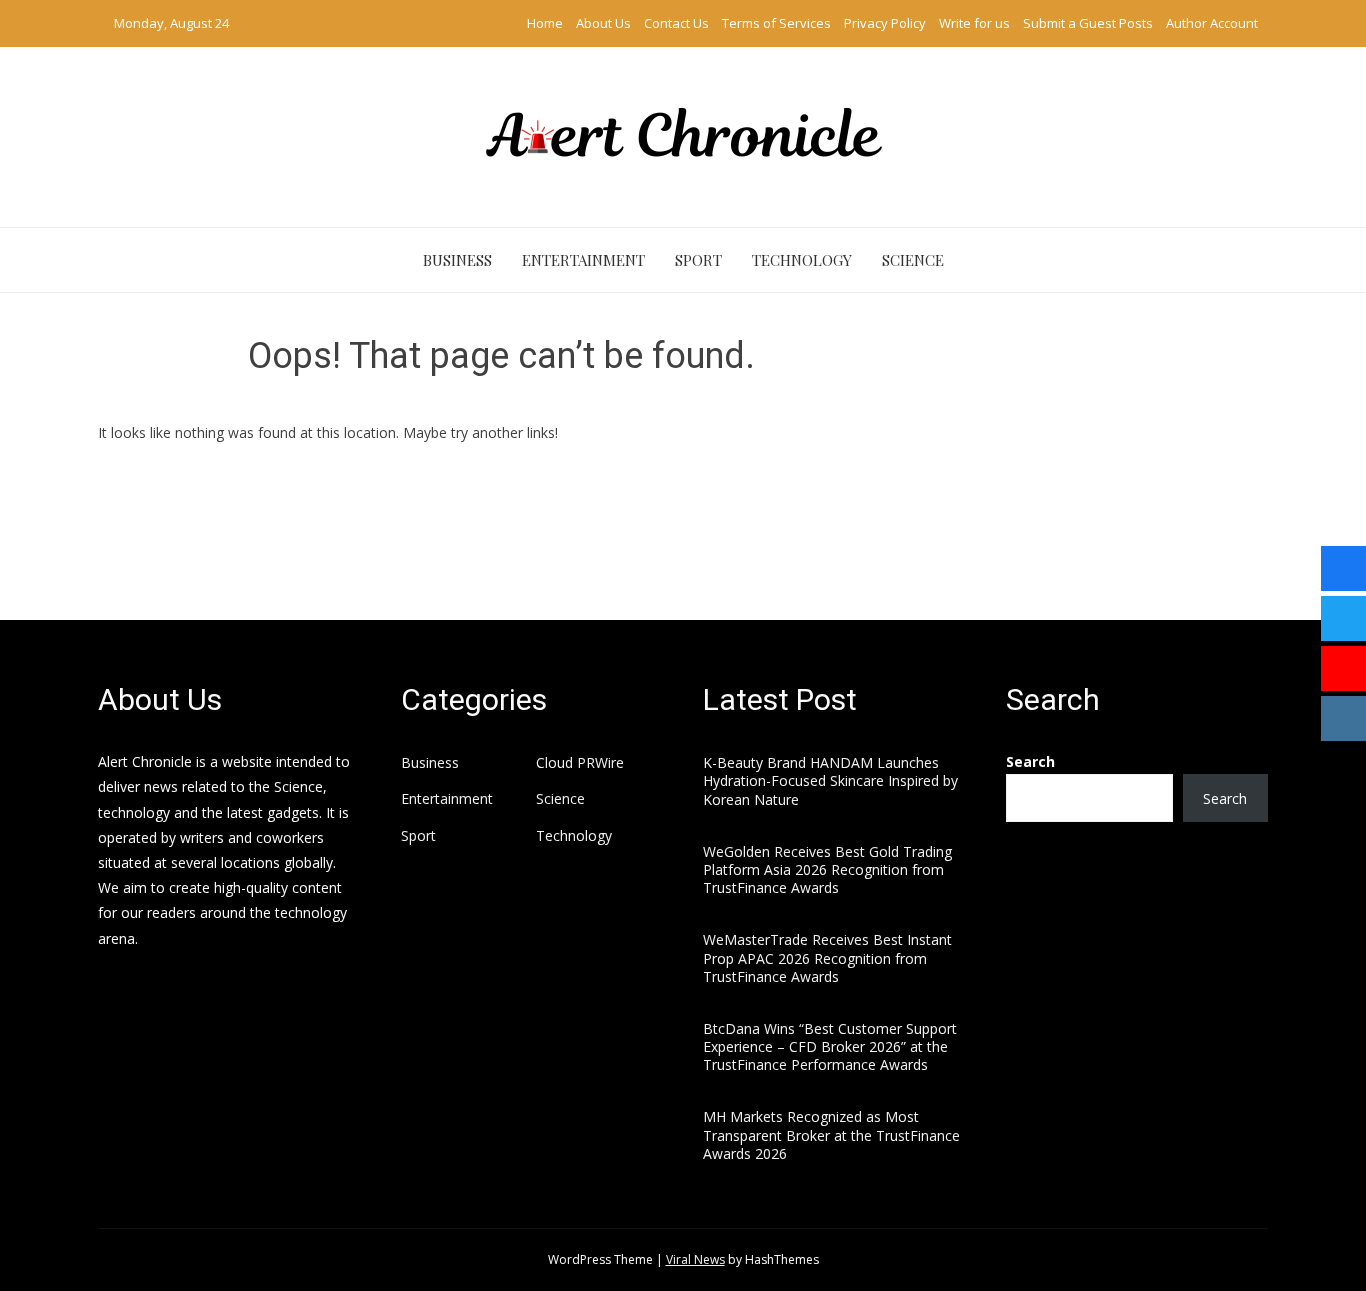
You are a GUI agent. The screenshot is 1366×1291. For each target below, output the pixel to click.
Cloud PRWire (580, 763)
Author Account (1212, 23)
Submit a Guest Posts (1088, 23)
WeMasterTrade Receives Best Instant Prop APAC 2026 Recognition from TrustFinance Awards (827, 957)
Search (1030, 761)
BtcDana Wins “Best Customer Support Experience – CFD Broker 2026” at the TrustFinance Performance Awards (830, 1046)
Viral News (695, 1259)
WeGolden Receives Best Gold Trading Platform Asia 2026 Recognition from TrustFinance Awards (827, 869)
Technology (802, 260)
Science (913, 260)
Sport (698, 260)
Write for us (974, 23)
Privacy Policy (885, 23)
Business (457, 260)
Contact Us (676, 23)
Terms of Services (776, 23)
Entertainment (583, 260)
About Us (603, 23)
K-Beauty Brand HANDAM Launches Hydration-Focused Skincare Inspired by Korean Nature (830, 780)
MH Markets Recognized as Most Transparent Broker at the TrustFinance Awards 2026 (831, 1134)
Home (545, 23)
